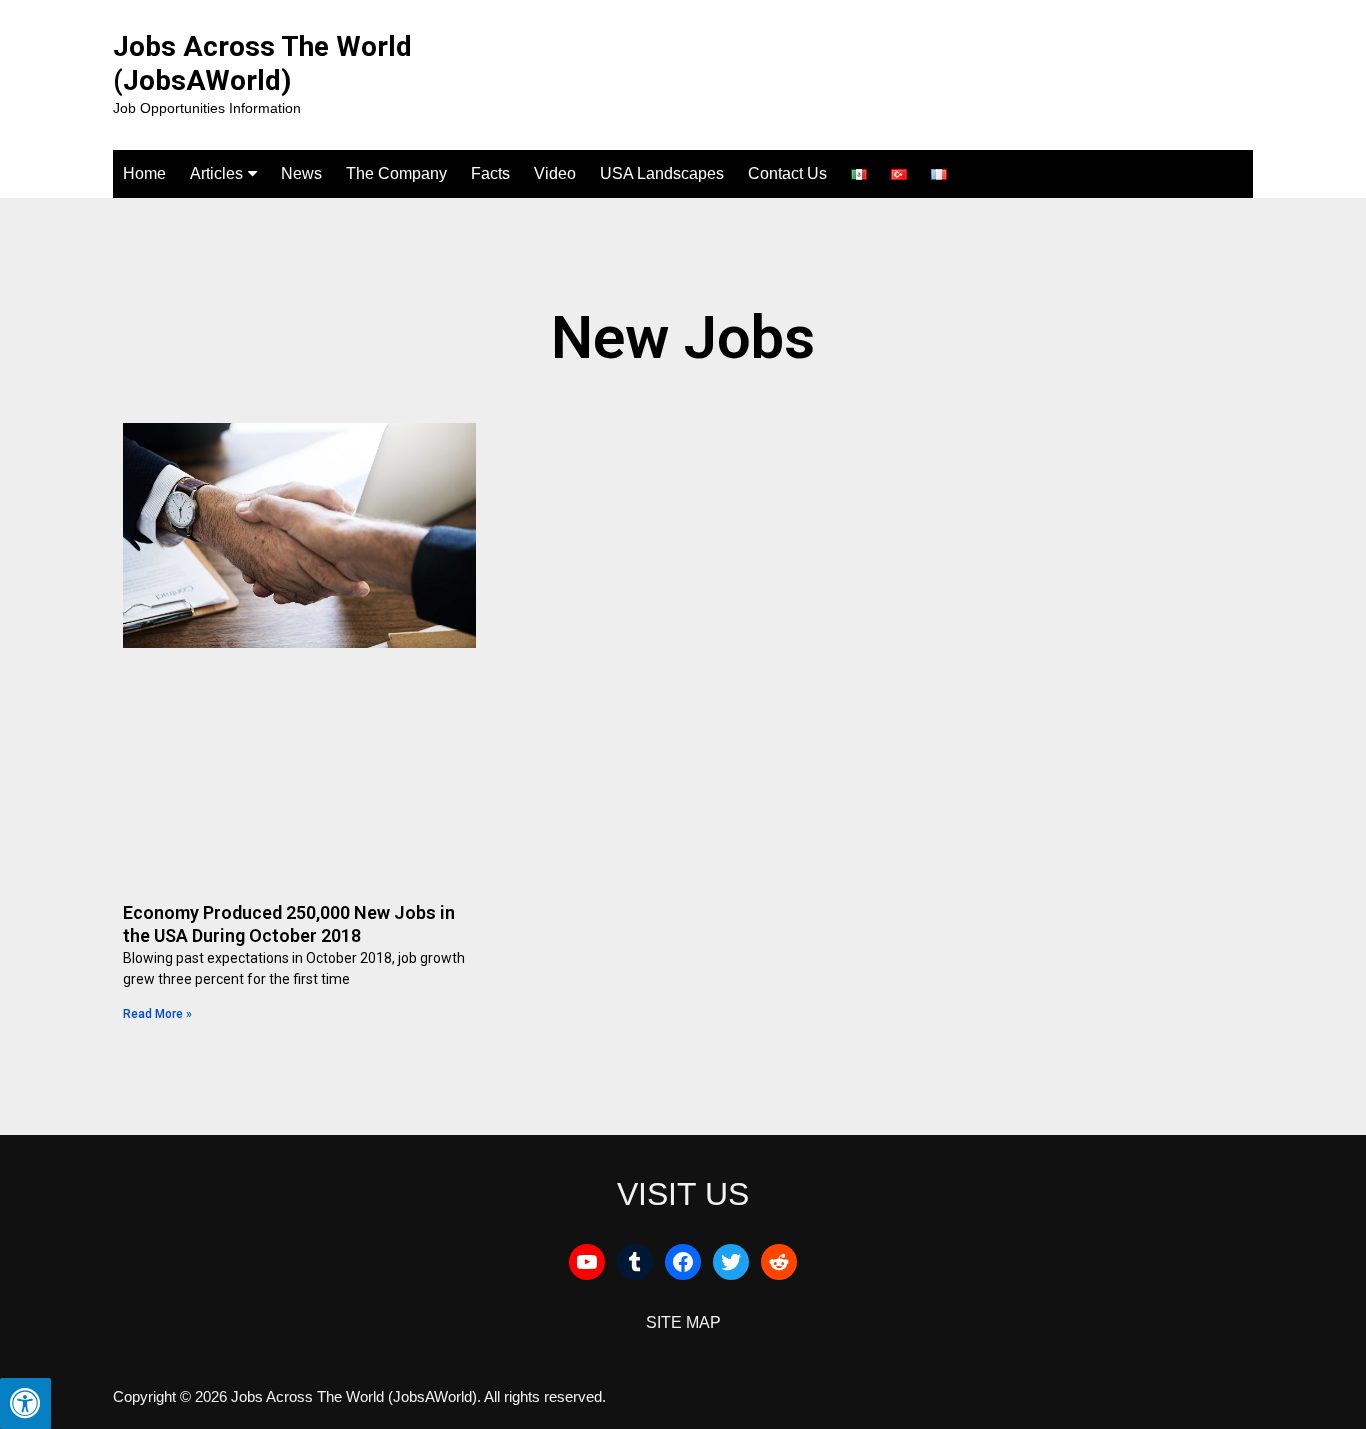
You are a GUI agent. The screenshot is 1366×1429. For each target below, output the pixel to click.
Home (144, 173)
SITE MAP (683, 1322)
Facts (490, 173)
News (301, 173)
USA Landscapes (662, 173)
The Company (396, 173)
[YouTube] (587, 1262)
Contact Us (787, 173)
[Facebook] (683, 1262)
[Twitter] (731, 1262)
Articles (216, 173)
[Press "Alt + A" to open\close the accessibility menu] (25, 1403)
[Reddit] (779, 1262)
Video (555, 173)
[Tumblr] (635, 1262)
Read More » (157, 1014)
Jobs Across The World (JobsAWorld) (262, 63)
